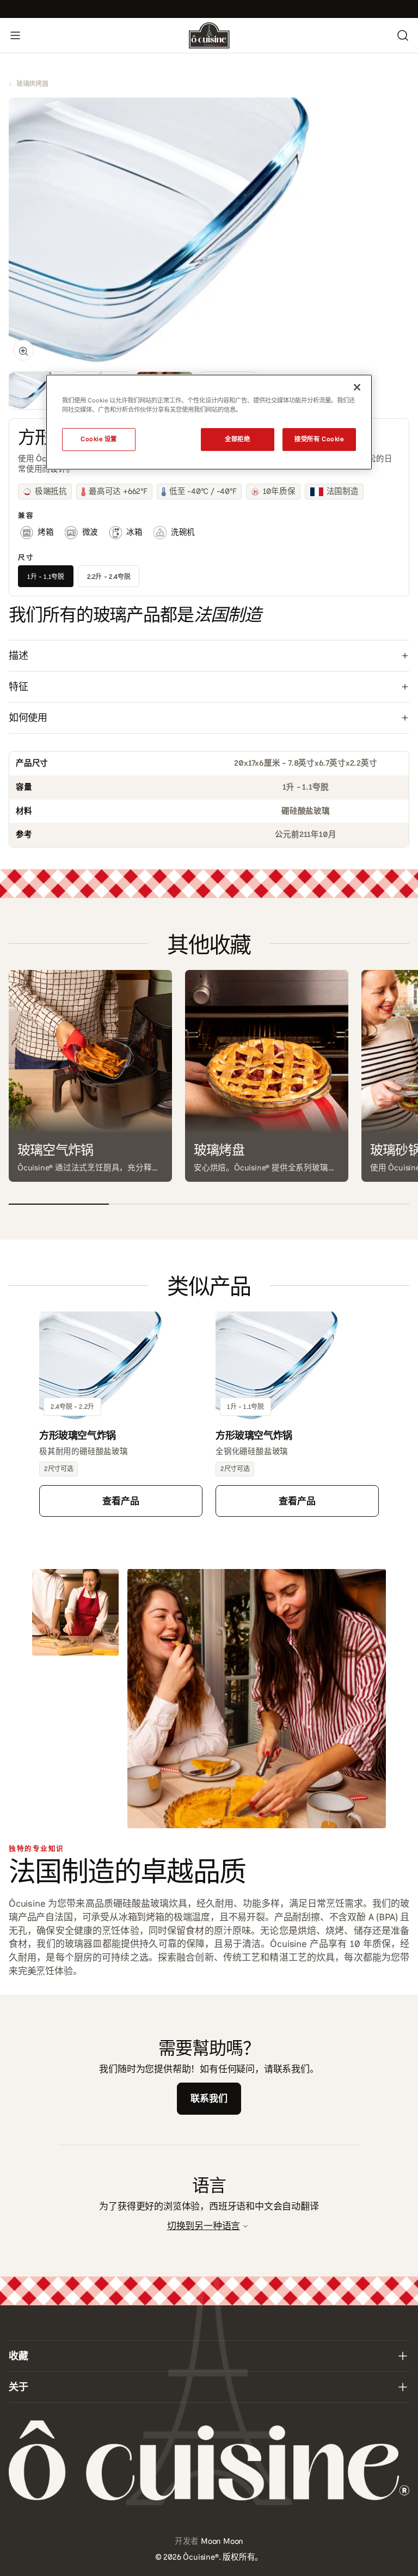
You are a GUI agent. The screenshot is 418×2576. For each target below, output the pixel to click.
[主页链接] (209, 35)
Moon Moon (222, 2541)
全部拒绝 (237, 439)
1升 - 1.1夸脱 (46, 577)
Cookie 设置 (99, 439)
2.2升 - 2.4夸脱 (109, 577)
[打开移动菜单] (15, 35)
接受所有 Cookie (319, 439)
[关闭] (357, 387)
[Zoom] (23, 350)
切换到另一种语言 (204, 2226)
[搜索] (403, 35)
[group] (37, 390)
